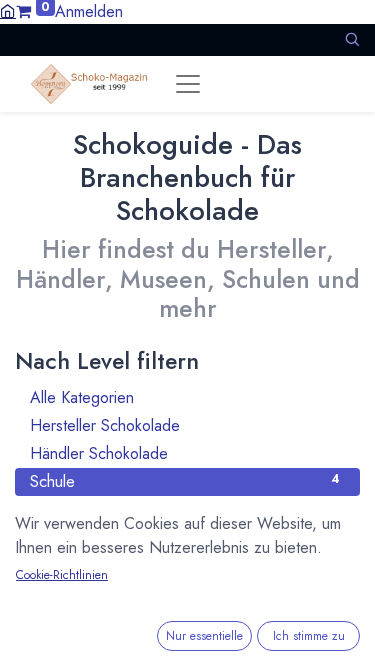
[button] (352, 39)
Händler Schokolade (185, 453)
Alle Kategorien (185, 397)
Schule (185, 481)
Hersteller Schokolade (185, 425)
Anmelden (89, 11)
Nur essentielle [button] (204, 636)
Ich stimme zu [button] (309, 636)
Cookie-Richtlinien (62, 575)
